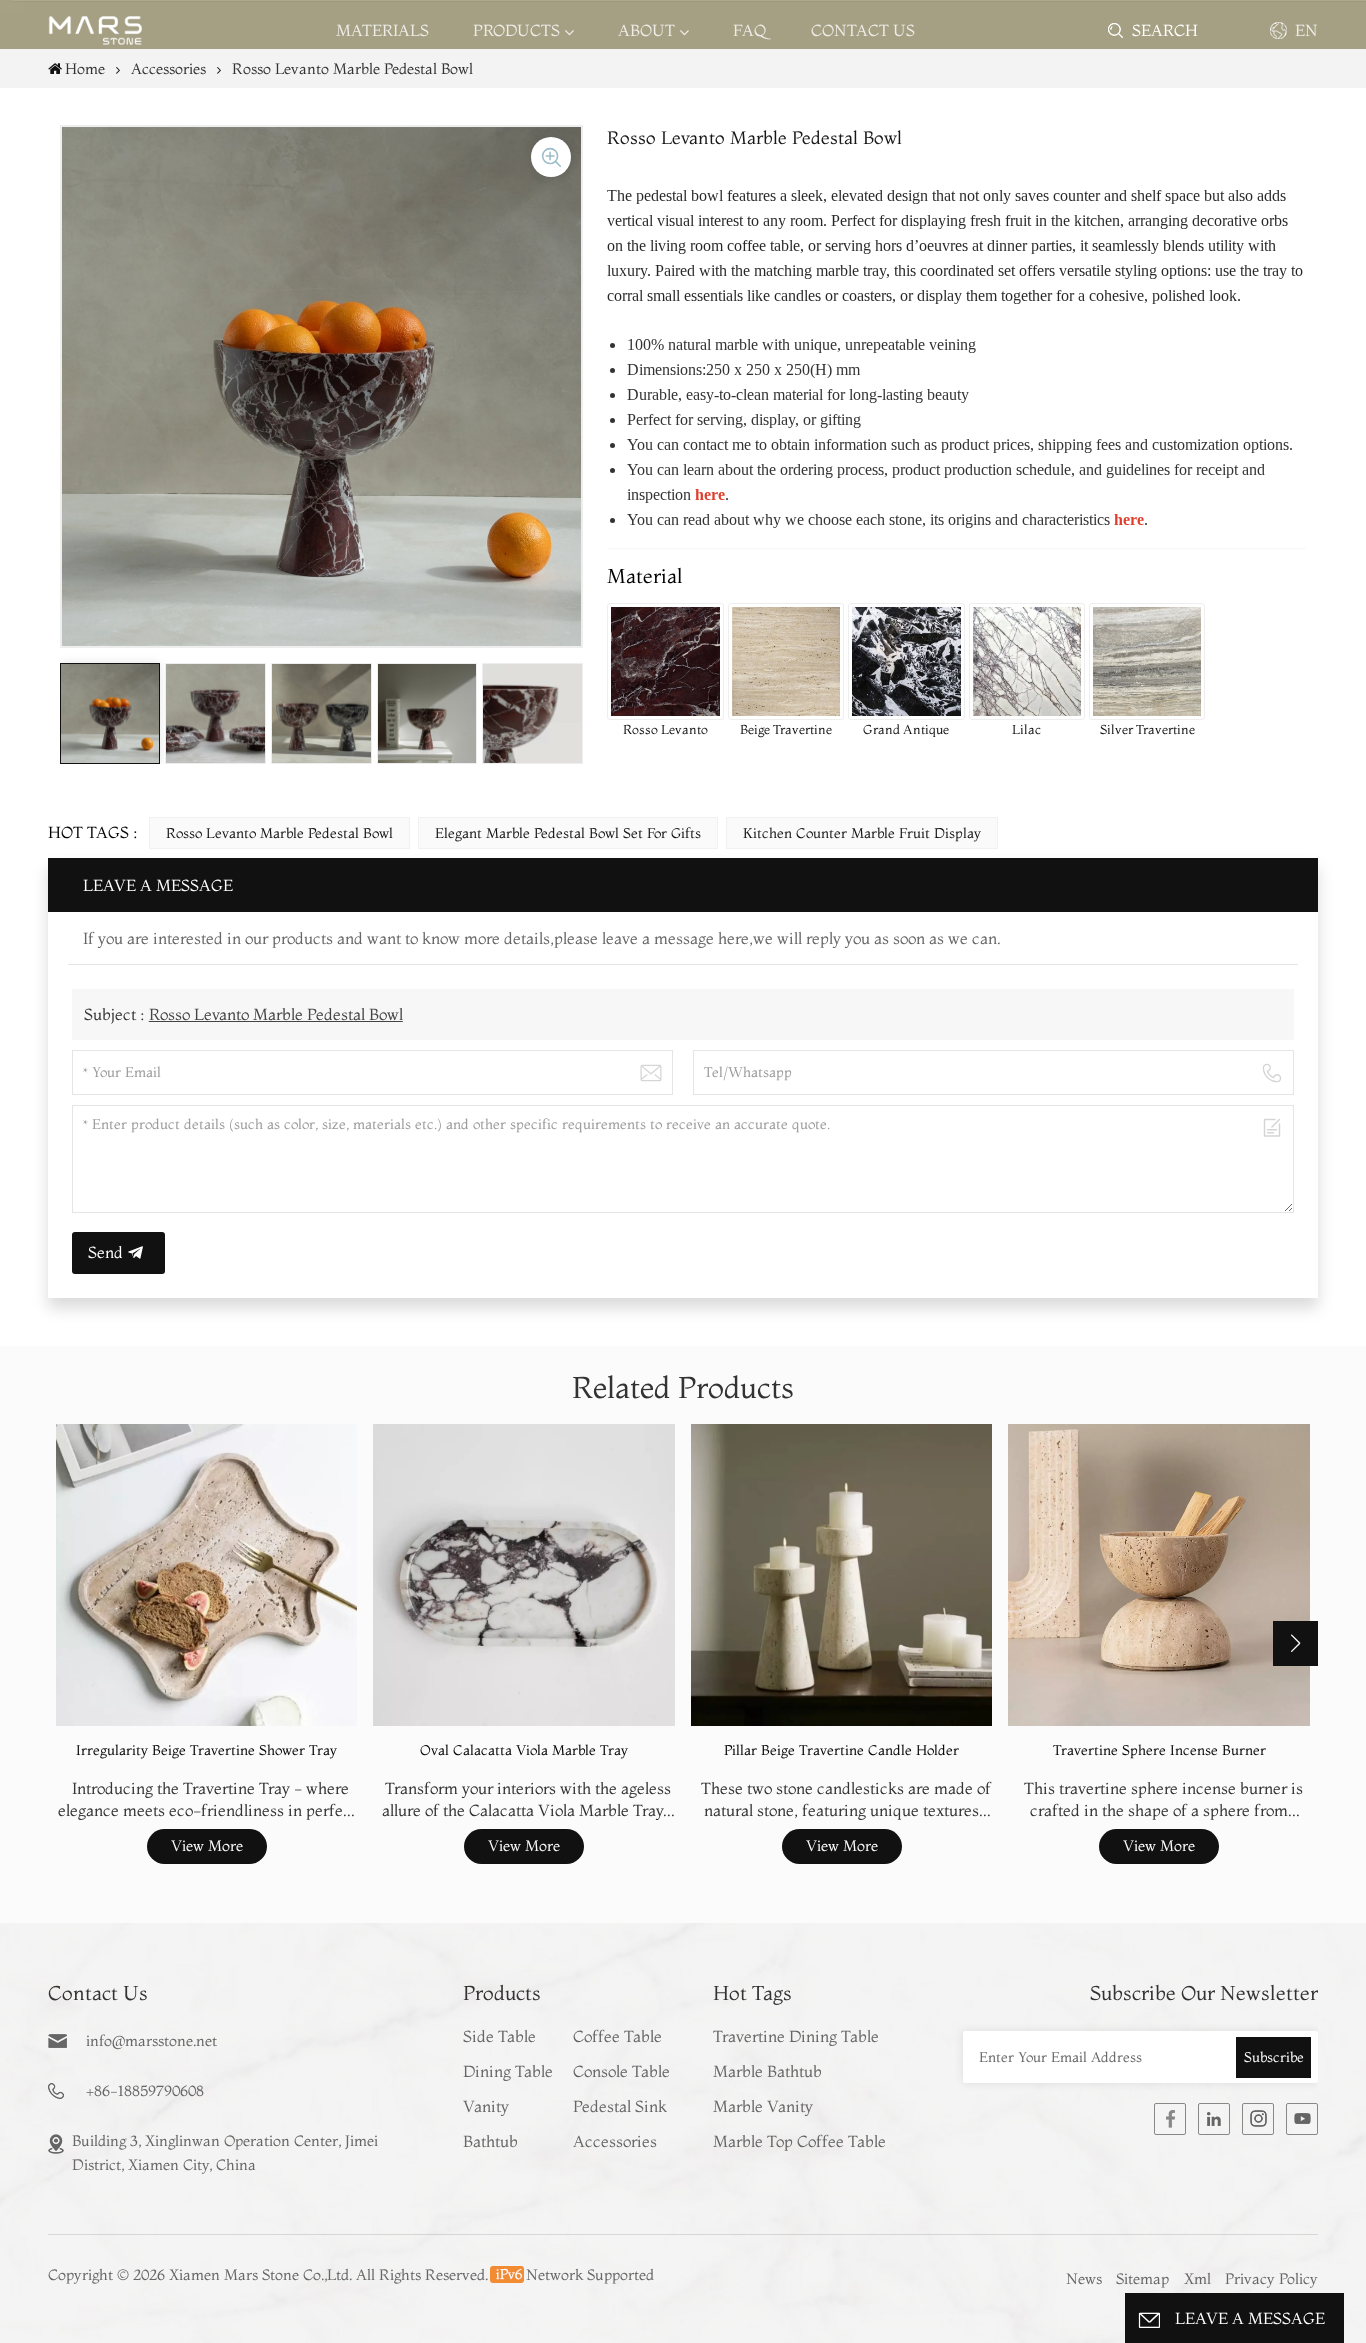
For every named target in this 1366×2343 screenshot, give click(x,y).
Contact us (863, 30)
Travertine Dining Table (796, 2036)
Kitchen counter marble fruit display (862, 833)
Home (85, 68)
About (646, 30)
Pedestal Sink (620, 2106)
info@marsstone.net (151, 2040)
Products (516, 30)
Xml (1197, 2278)
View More (207, 1845)
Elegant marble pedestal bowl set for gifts (568, 833)
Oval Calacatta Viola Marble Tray (524, 1750)
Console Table (621, 2071)
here (1129, 519)
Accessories (615, 2141)
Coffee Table (617, 2036)
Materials (382, 30)
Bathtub (490, 2141)
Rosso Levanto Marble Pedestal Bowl (279, 833)
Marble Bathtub (767, 2071)
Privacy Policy (1271, 2278)
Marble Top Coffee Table (799, 2141)
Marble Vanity (763, 2106)
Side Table (499, 2036)
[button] (1295, 1643)
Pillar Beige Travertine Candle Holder (841, 1750)
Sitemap (1142, 2278)
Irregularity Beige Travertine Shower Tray (206, 1750)
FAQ (750, 30)
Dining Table (508, 2071)
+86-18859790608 (145, 2090)
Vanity (486, 2106)
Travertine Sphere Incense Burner (1159, 1750)
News (1084, 2278)
